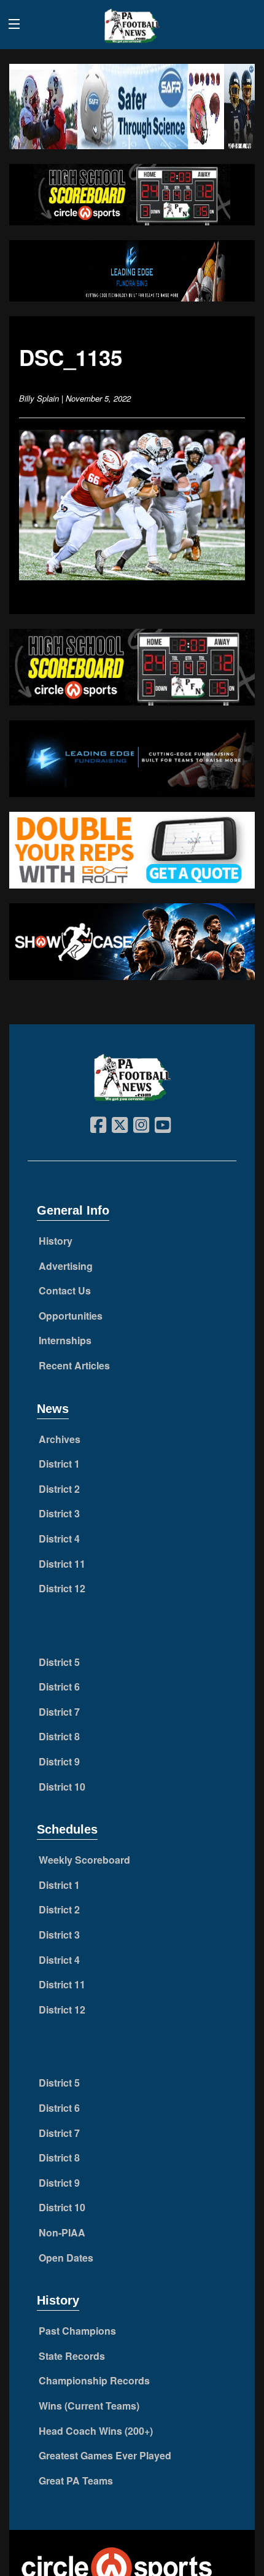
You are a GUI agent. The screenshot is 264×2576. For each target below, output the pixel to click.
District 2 (59, 1489)
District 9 (59, 1761)
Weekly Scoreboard (84, 1860)
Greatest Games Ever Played (105, 2455)
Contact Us (65, 1290)
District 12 (62, 1588)
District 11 (62, 1564)
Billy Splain (39, 398)
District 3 (59, 1513)
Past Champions (77, 2331)
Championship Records (94, 2380)
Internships (65, 1340)
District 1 (59, 1464)
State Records (72, 2356)
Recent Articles (74, 1365)
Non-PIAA (62, 2232)
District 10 (62, 1787)
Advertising (66, 1266)
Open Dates (66, 2258)
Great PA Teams (76, 2481)
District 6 (59, 1687)
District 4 (59, 1539)
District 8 (59, 1736)
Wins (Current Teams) (89, 2406)
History (56, 1241)
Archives (60, 1439)
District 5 (59, 1662)
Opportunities (71, 1316)
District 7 (59, 1712)
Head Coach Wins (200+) (96, 2431)
